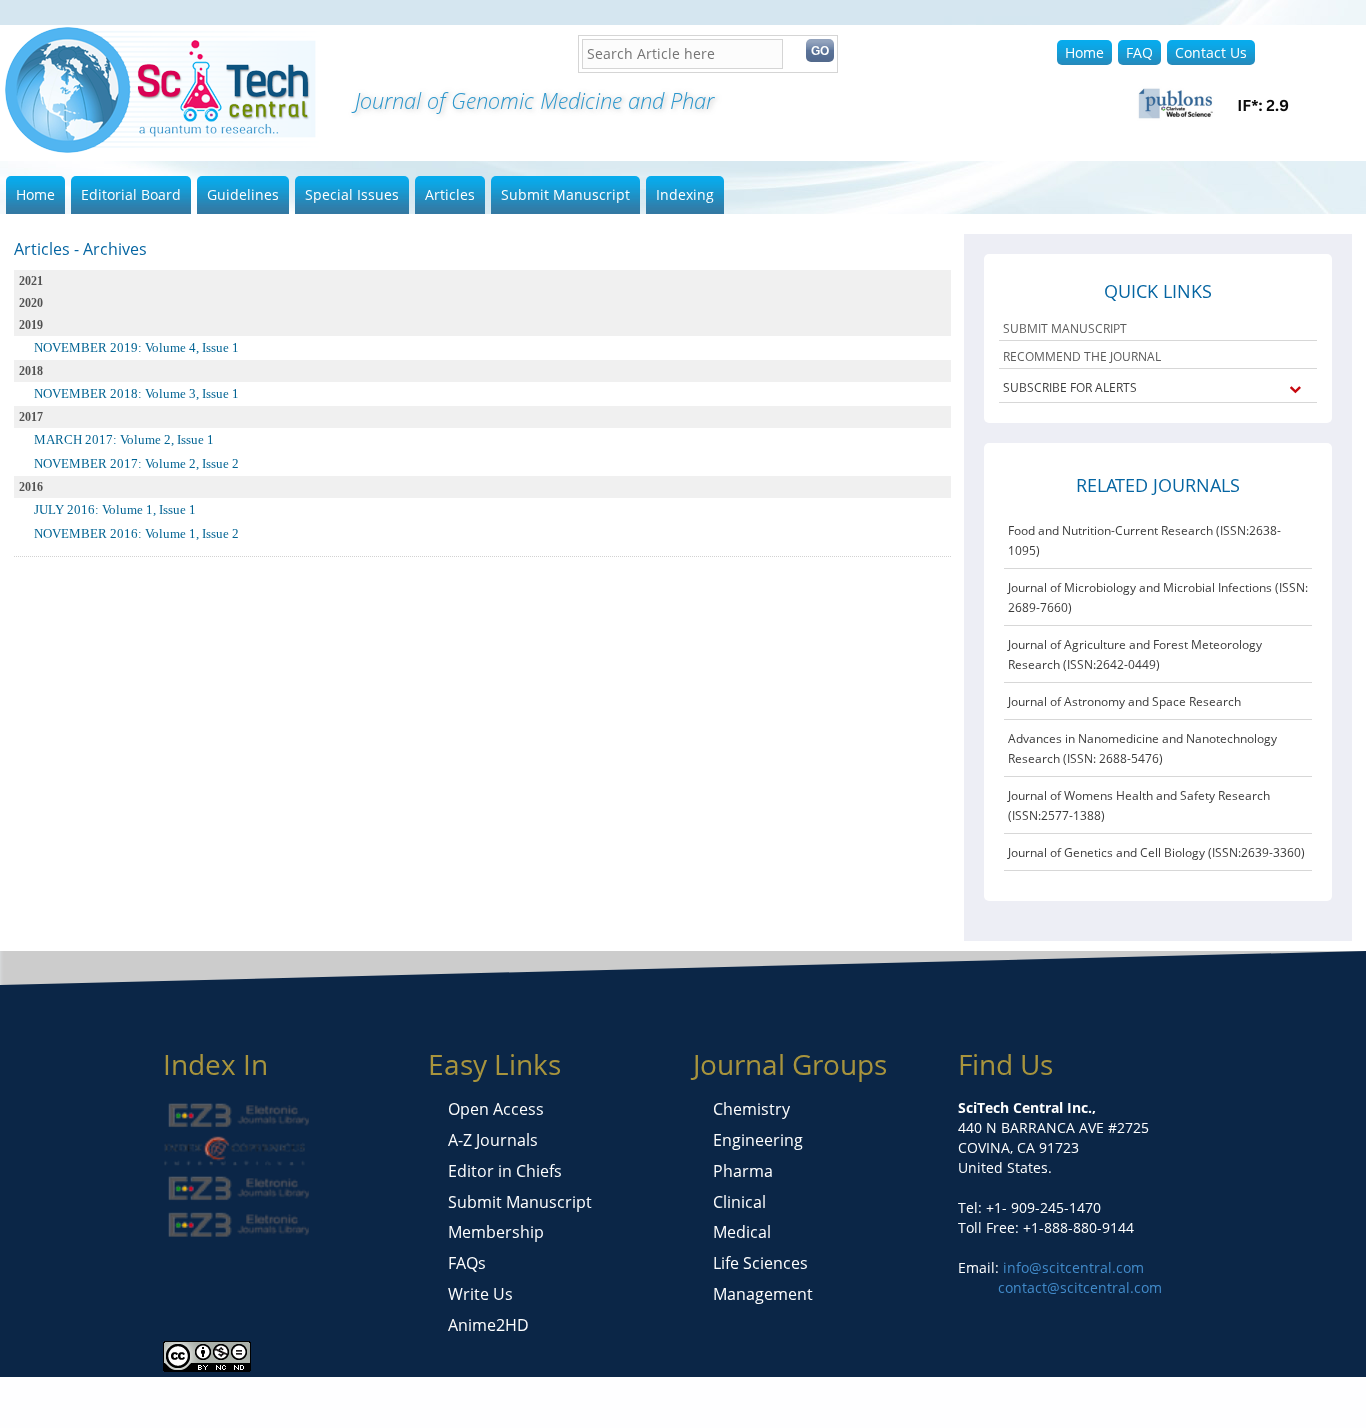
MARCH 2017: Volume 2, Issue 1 (124, 439)
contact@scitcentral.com (1080, 1287)
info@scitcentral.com (1071, 1267)
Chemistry (751, 1109)
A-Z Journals (493, 1140)
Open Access (496, 1109)
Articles (450, 194)
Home (1084, 52)
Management (763, 1294)
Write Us (480, 1294)
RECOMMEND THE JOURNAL (1082, 356)
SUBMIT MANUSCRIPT (1065, 328)
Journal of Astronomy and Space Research (1124, 701)
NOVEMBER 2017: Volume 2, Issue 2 (136, 463)
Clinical (739, 1202)
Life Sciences (760, 1263)
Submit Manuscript (565, 194)
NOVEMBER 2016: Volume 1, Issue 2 (136, 533)
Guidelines (243, 194)
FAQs (467, 1263)
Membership (496, 1232)
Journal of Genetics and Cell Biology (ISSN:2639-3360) (1156, 852)
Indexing (685, 194)
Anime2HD (488, 1325)
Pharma (743, 1171)
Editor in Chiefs (505, 1171)
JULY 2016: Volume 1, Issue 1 (115, 509)
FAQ (1139, 52)
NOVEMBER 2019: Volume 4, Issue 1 (136, 347)
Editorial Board (131, 194)
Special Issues (352, 194)
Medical (742, 1232)
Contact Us (1211, 52)
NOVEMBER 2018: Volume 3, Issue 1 (136, 393)
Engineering (758, 1140)
